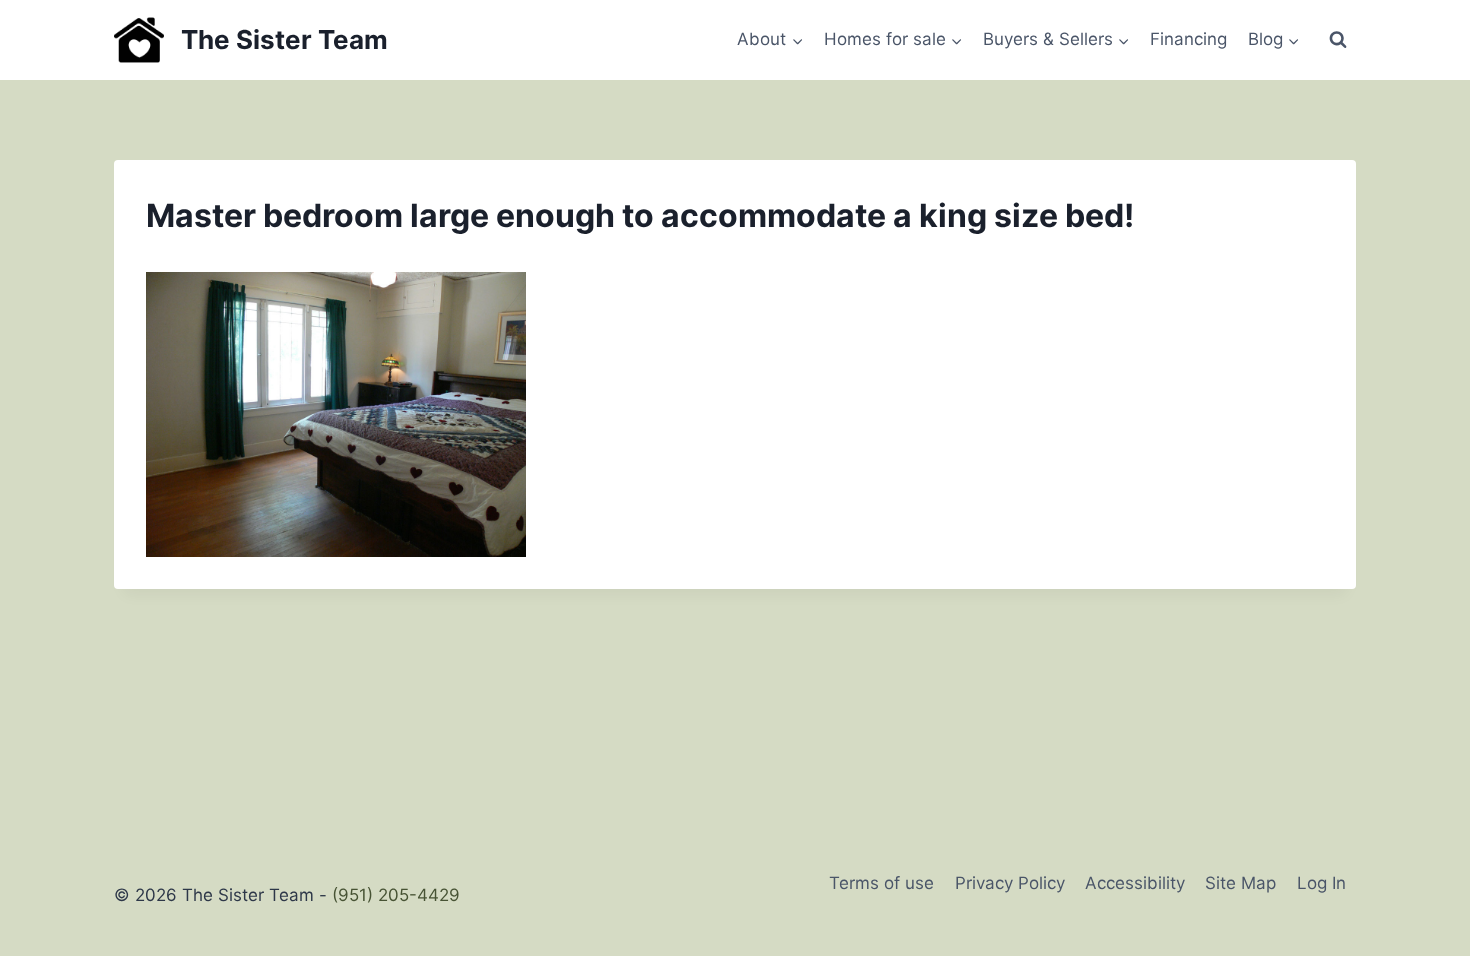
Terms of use (881, 883)
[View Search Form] (1338, 40)
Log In (1321, 883)
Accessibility (1135, 883)
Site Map (1240, 883)
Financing (1188, 39)
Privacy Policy (1010, 883)
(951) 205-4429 (396, 895)
